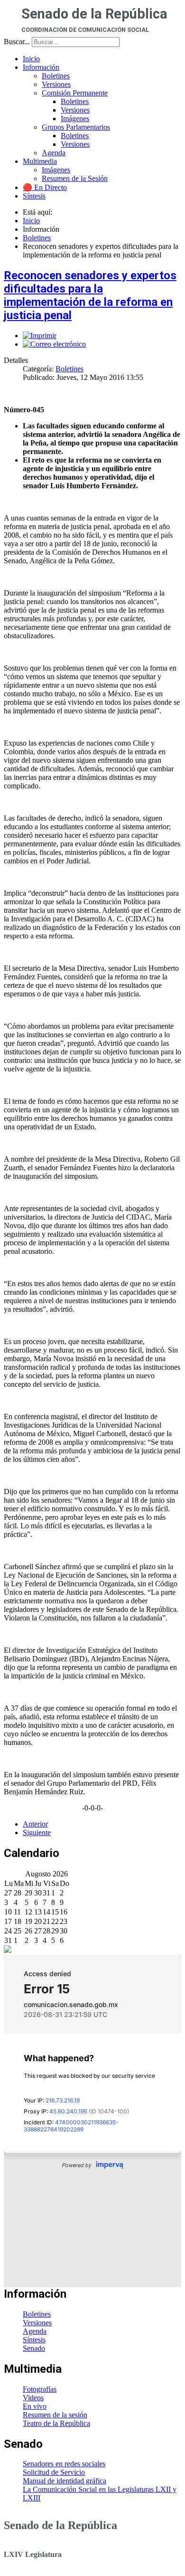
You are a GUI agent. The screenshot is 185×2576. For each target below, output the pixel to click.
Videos (33, 2398)
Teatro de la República (56, 2423)
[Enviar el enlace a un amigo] (54, 344)
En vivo (35, 2406)
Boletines (69, 369)
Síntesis (34, 2340)
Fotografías (40, 2389)
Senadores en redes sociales (64, 2464)
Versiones (37, 2323)
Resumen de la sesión (55, 2415)
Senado (34, 2348)
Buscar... (17, 42)
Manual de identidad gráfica (65, 2481)
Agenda (35, 2331)
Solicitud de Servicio (54, 2472)
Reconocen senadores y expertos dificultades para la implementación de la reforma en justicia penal (90, 295)
